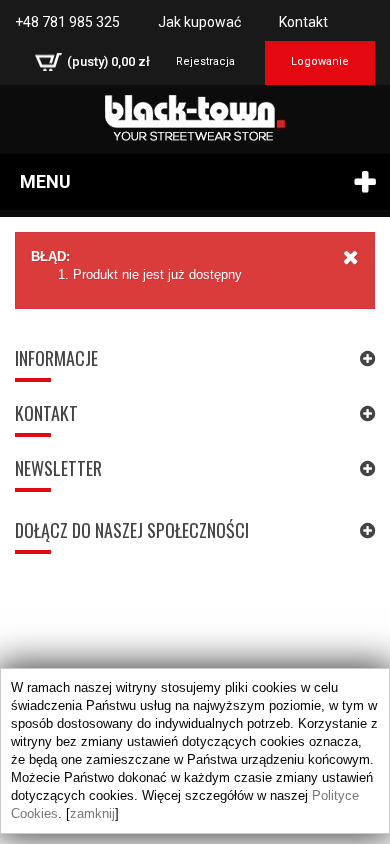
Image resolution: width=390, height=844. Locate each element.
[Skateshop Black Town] (195, 118)
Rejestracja (205, 61)
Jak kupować (199, 22)
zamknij (92, 813)
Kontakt (303, 22)
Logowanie (320, 61)
